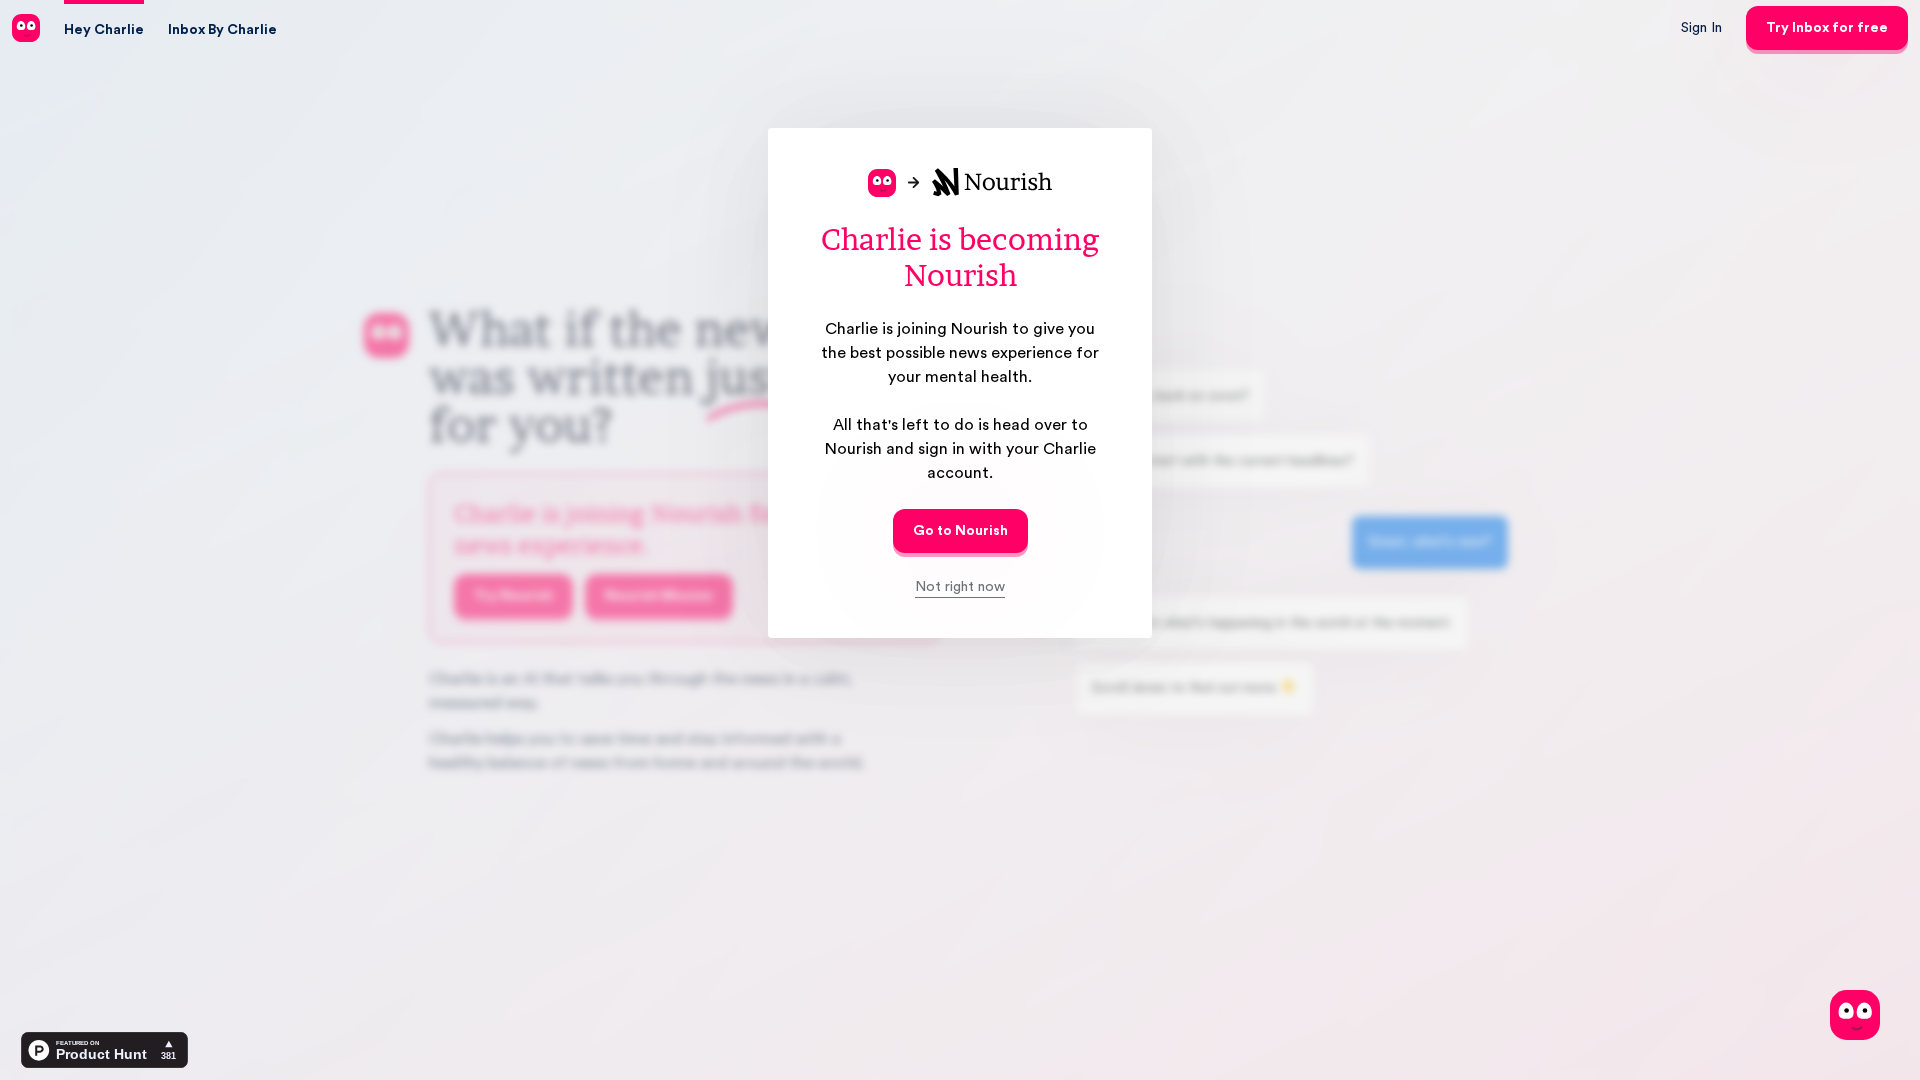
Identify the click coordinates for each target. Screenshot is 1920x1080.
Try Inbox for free (1827, 28)
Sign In (1701, 28)
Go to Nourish (960, 531)
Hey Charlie (104, 30)
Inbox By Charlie (222, 30)
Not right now (960, 587)
